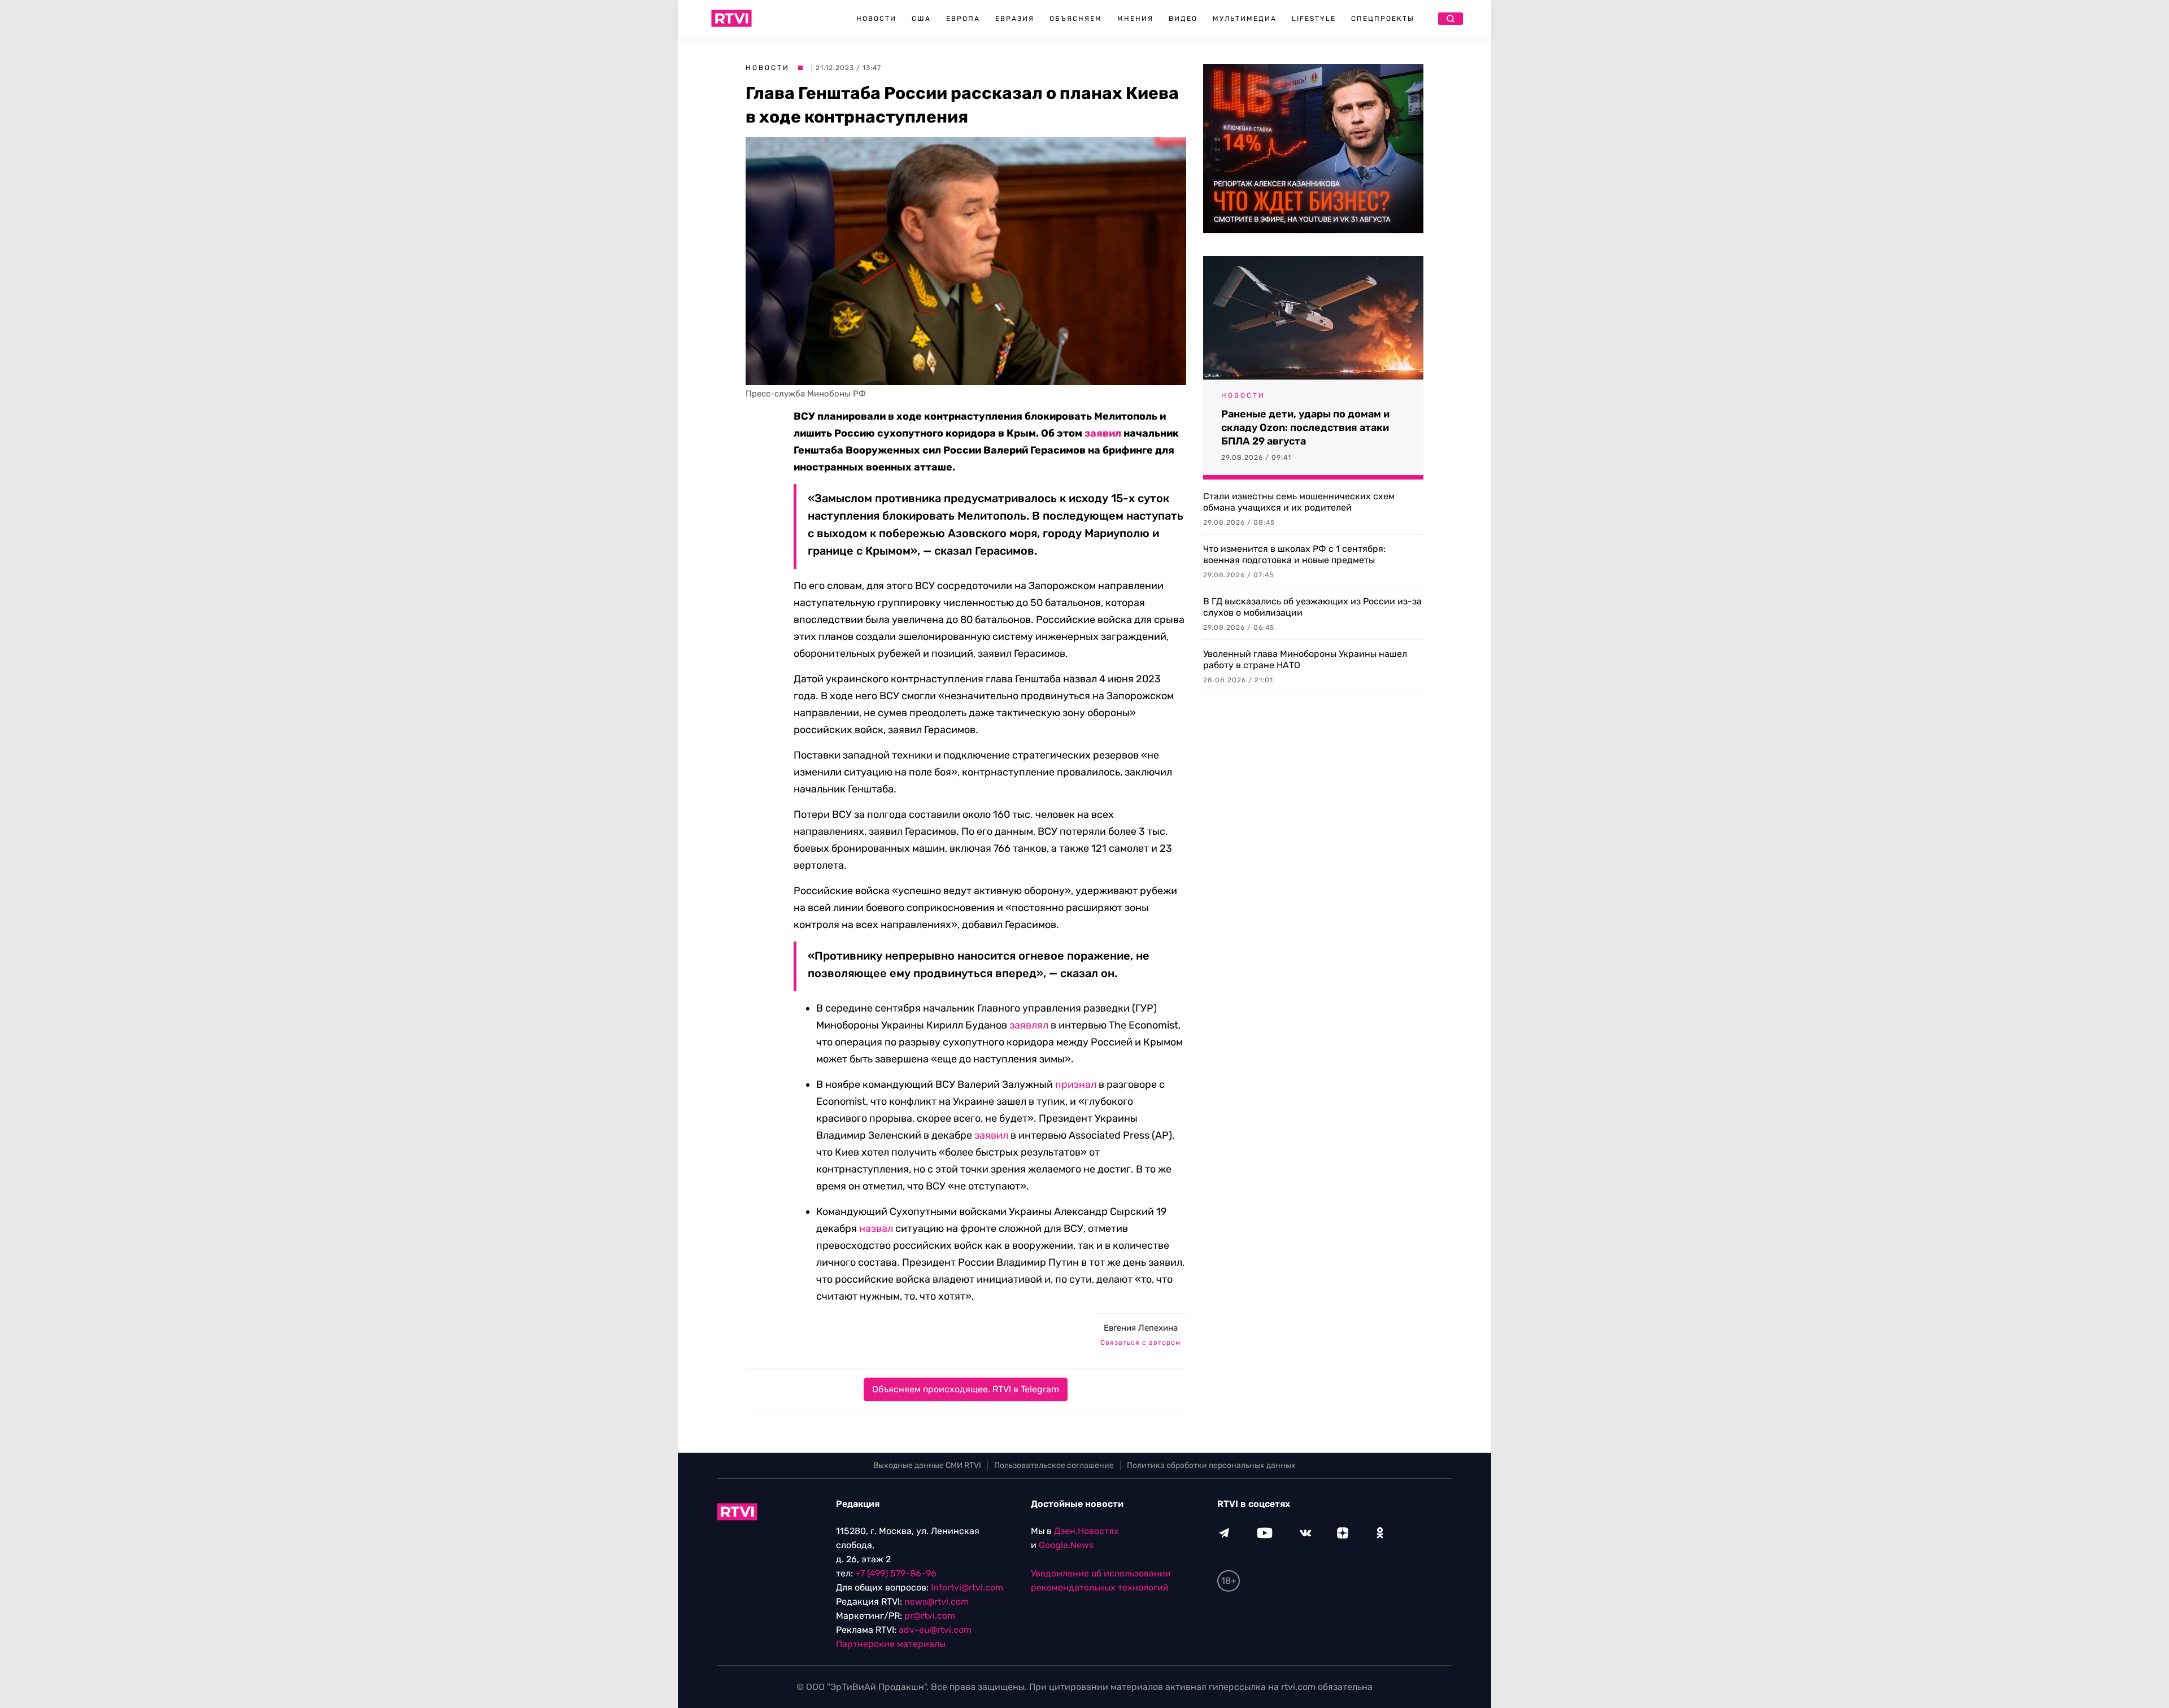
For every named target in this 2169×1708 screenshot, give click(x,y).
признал (1076, 1084)
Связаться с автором (1140, 1343)
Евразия (1015, 19)
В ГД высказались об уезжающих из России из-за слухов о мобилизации (1312, 607)
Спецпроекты (1383, 19)
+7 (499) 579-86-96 (896, 1573)
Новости (876, 19)
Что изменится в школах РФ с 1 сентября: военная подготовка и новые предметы (1294, 554)
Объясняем (1076, 19)
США (921, 19)
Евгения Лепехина (1141, 1328)
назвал (876, 1228)
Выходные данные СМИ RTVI (927, 1465)
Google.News (1066, 1545)
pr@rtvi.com (930, 1616)
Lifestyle (1314, 19)
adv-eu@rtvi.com (935, 1630)
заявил (1103, 433)
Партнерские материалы (891, 1644)
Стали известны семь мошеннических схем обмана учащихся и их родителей (1299, 502)
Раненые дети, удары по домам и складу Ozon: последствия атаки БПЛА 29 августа (1305, 428)
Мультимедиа (1245, 19)
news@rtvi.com (937, 1602)
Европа (963, 19)
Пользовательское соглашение (1054, 1465)
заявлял (1029, 1025)
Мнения (1135, 19)
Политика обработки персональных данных (1211, 1465)
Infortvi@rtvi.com (967, 1587)
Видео (1183, 19)
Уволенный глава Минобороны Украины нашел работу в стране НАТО (1305, 659)
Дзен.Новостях (1086, 1531)
